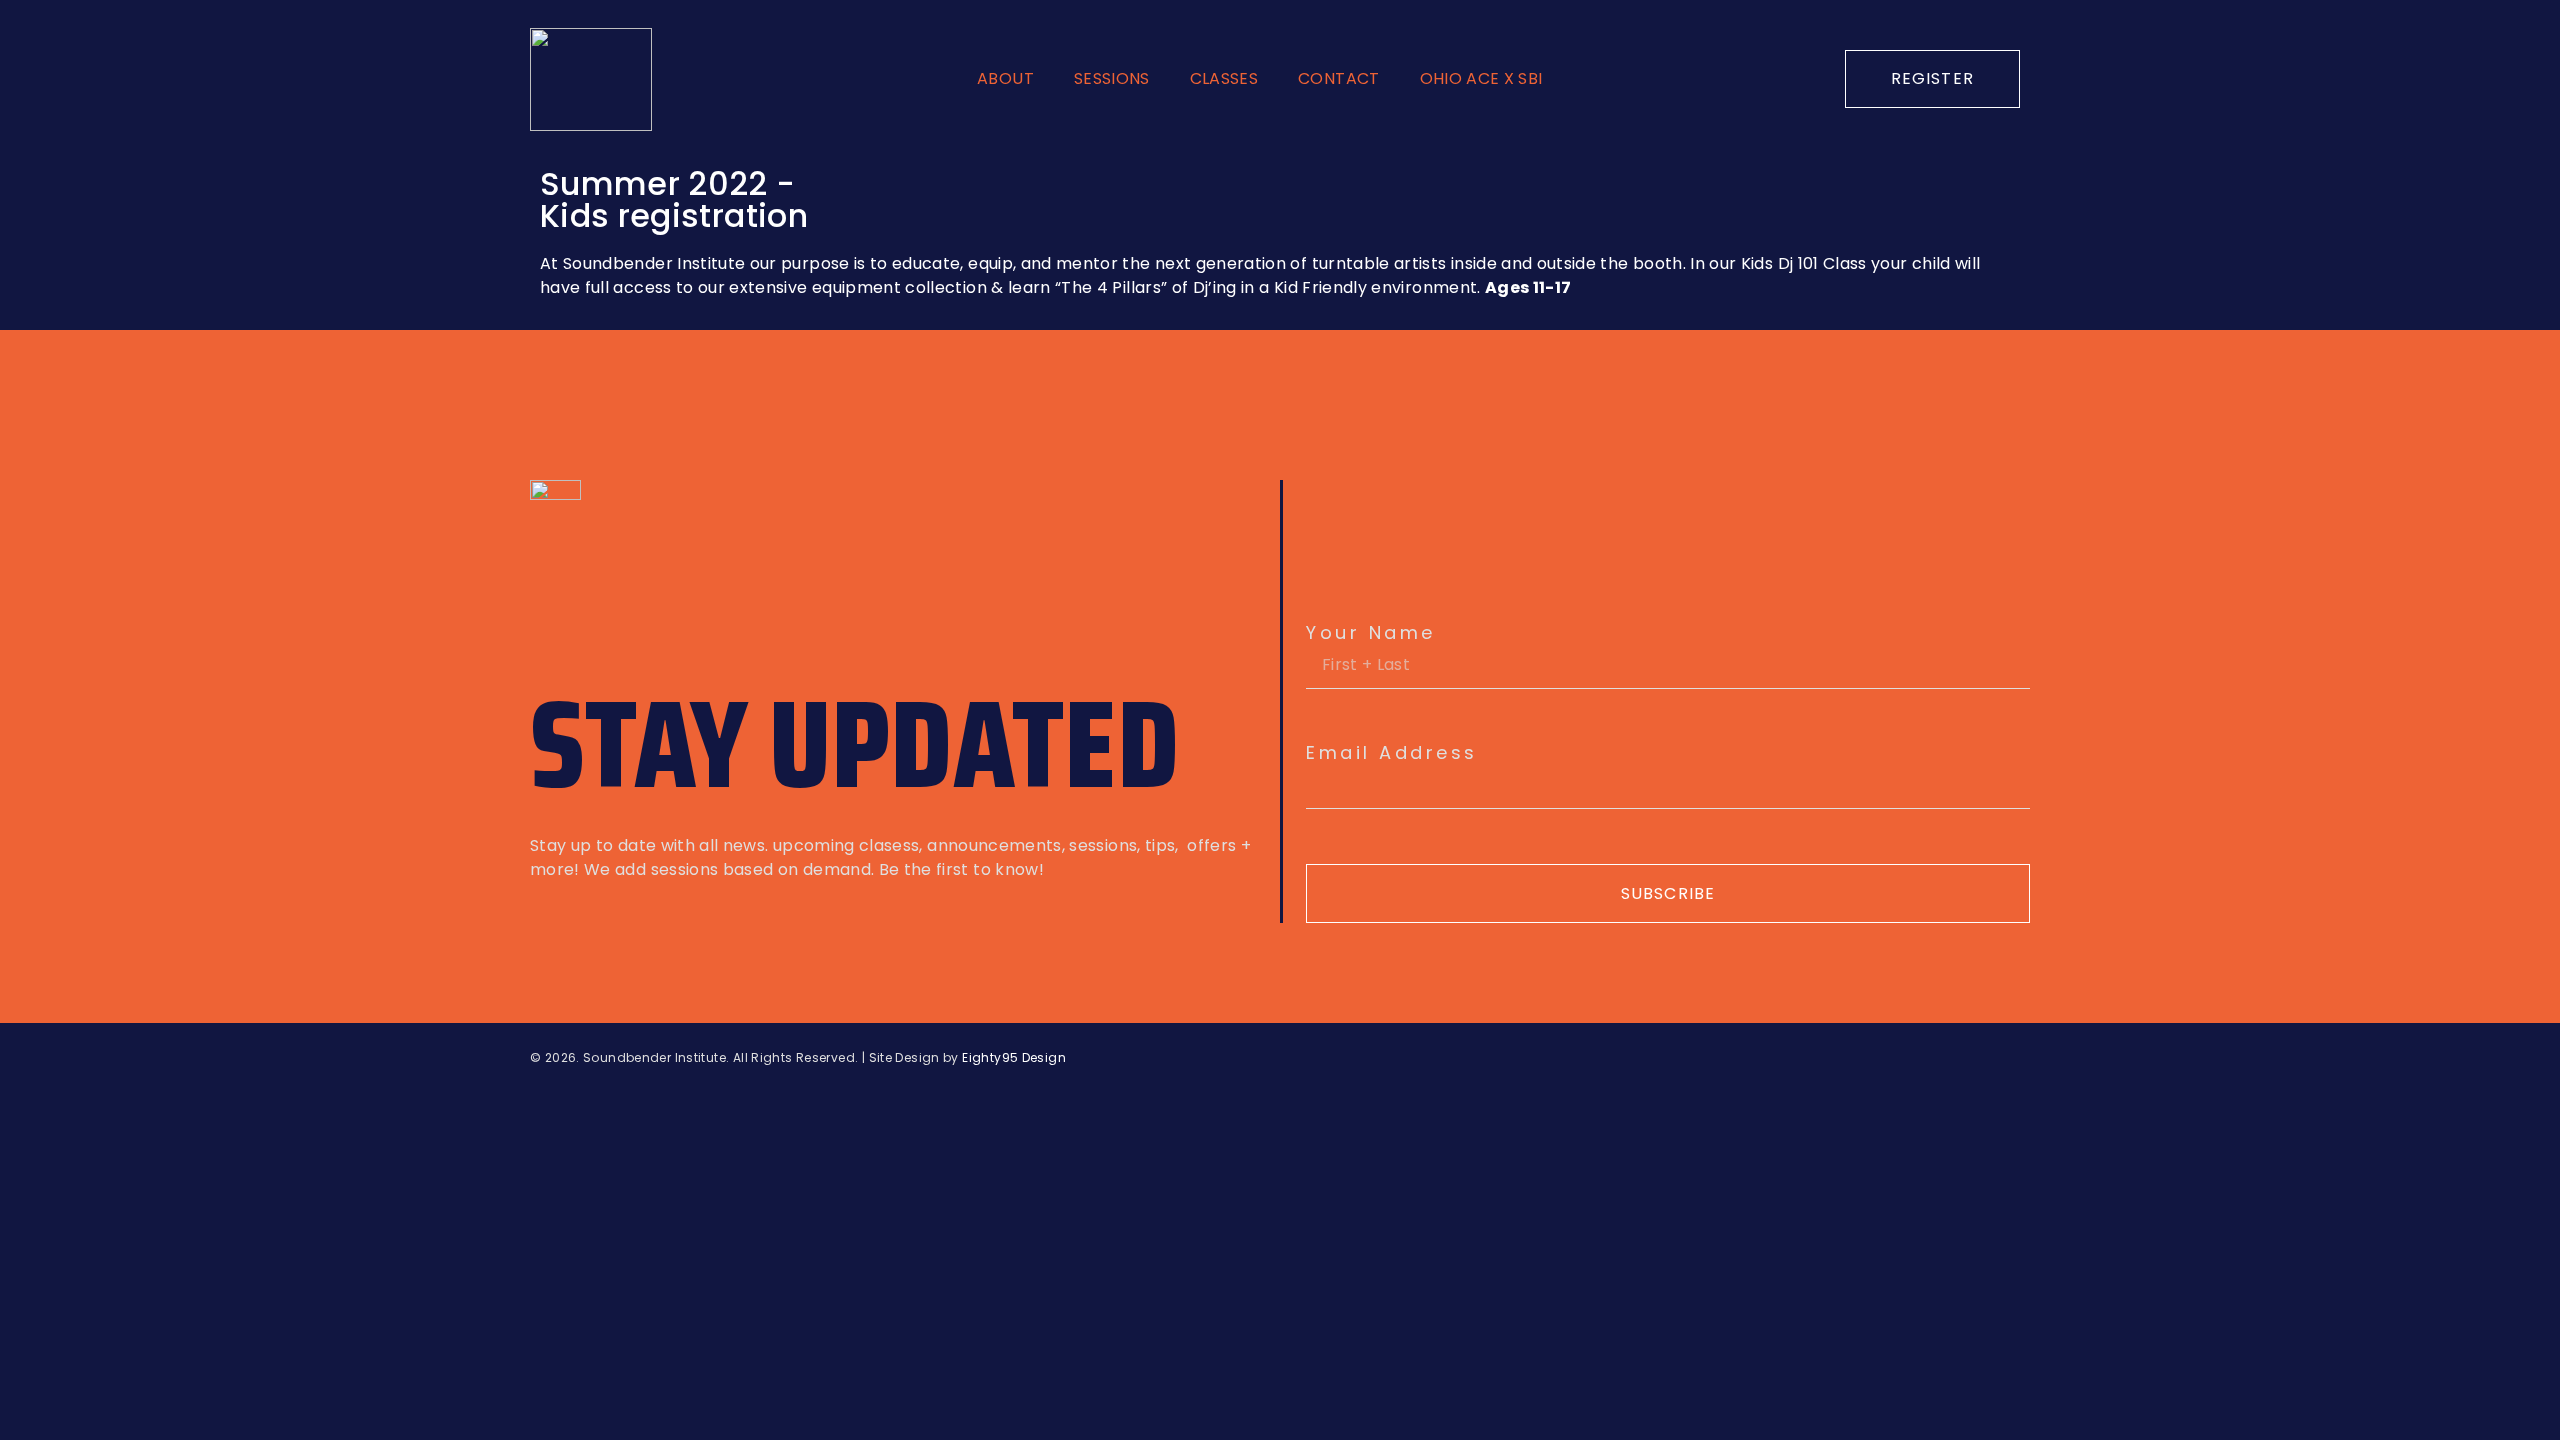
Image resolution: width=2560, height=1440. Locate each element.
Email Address (1392, 753)
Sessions (1112, 78)
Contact (1338, 78)
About (1005, 78)
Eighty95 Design (1014, 1057)
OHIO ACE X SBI (1481, 78)
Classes (1224, 78)
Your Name (1371, 633)
